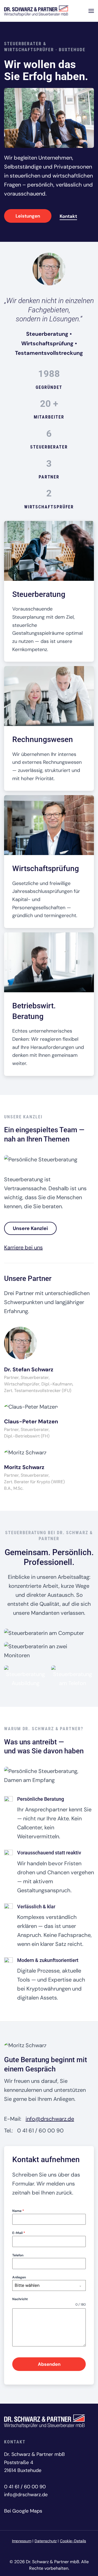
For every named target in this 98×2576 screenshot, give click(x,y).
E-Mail (19, 2233)
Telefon (18, 2255)
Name (18, 2211)
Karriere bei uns (23, 1247)
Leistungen (28, 216)
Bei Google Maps (23, 2511)
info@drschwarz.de (50, 2119)
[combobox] (49, 2285)
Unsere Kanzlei (30, 1228)
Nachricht (20, 2299)
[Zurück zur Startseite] (36, 11)
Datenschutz (46, 2541)
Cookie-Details (73, 2541)
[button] (91, 11)
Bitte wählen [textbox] (27, 2285)
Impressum (22, 2541)
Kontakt (68, 216)
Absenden (49, 2364)
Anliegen (19, 2277)
